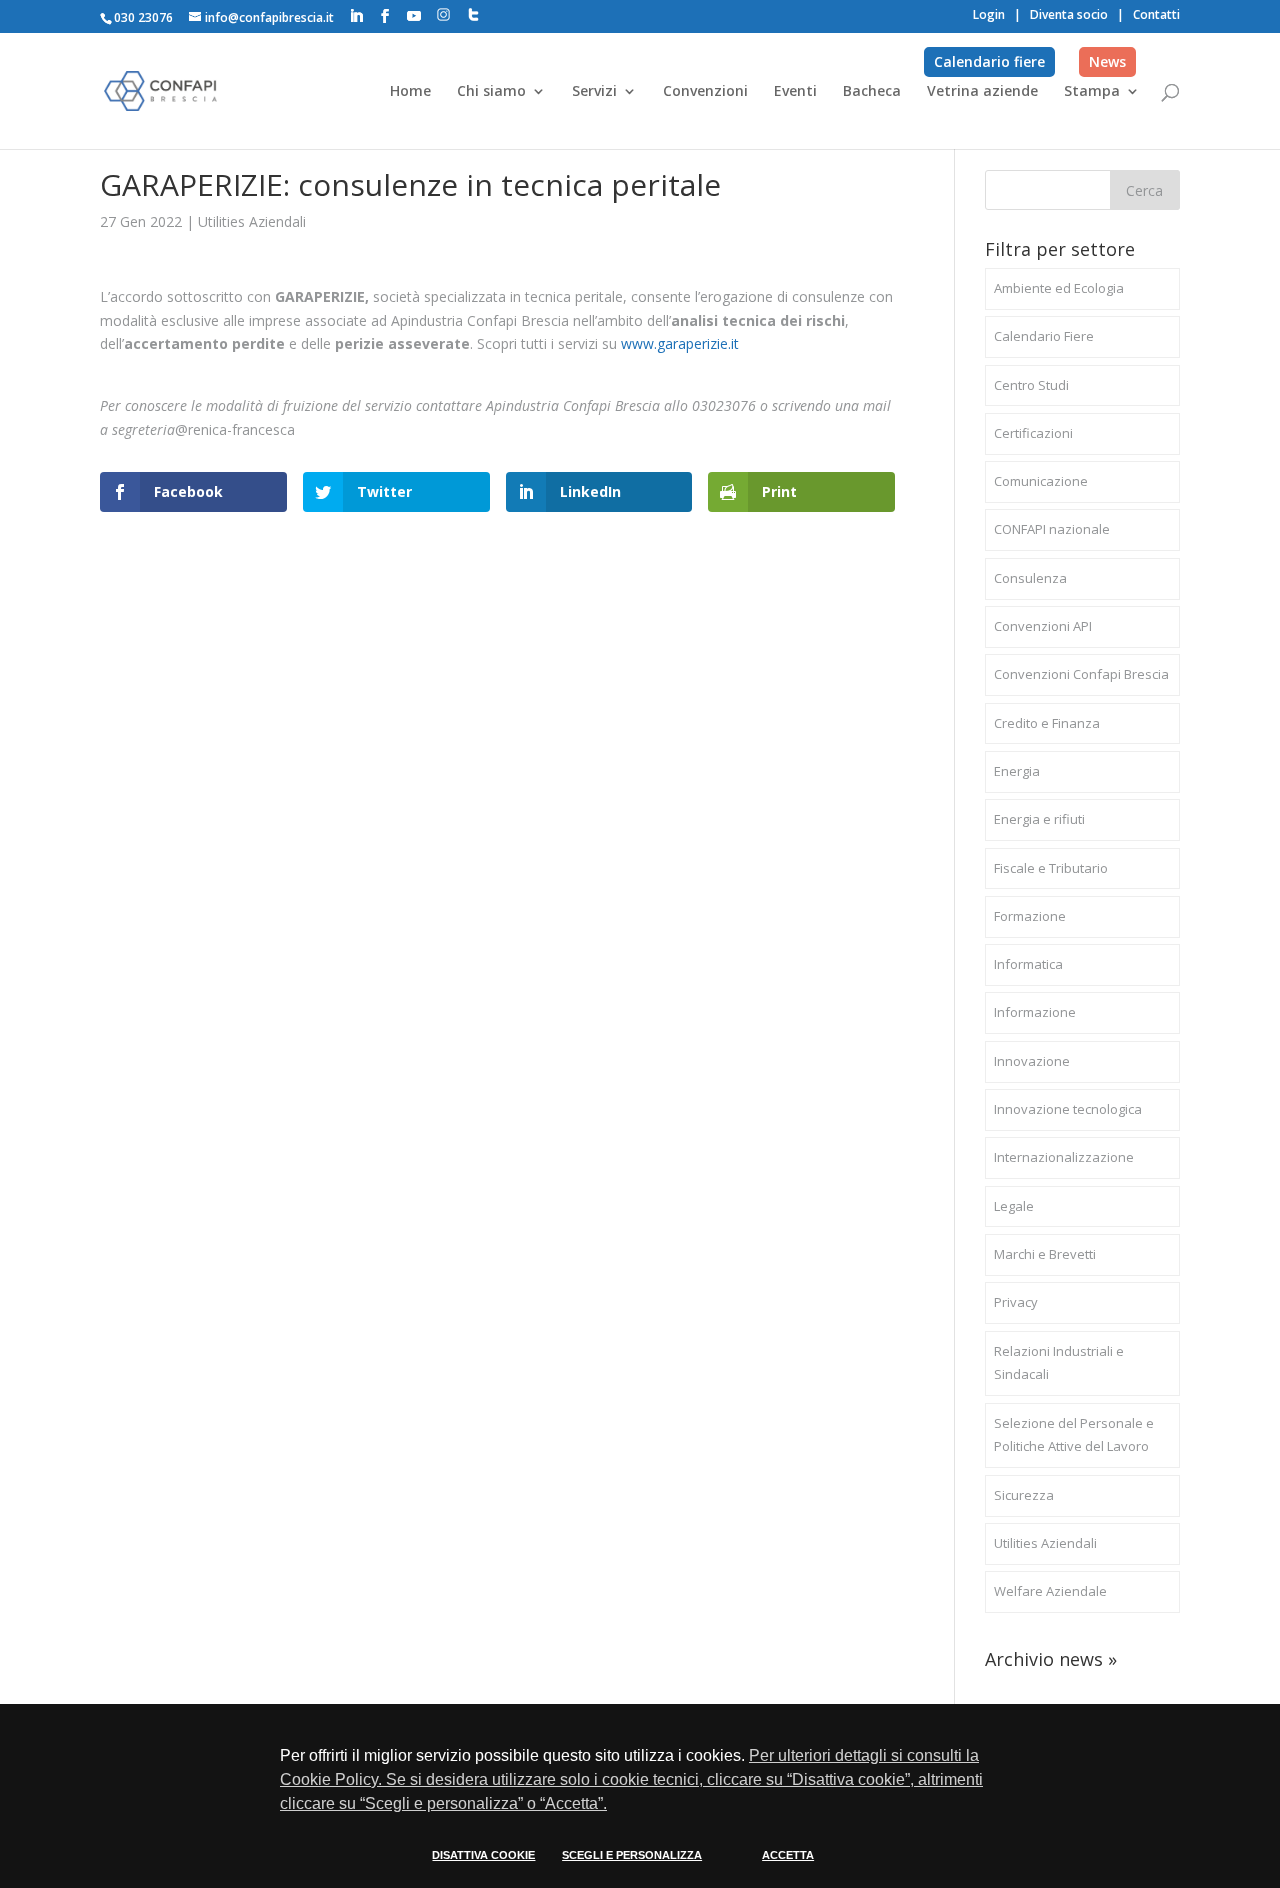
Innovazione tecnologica (1068, 1109)
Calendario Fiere (1044, 336)
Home (410, 92)
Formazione (1030, 916)
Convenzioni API (1043, 626)
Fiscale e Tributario (1051, 868)
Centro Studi (1031, 385)
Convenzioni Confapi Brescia (1081, 674)
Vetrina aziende (982, 92)
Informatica (1028, 964)
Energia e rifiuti (1039, 819)
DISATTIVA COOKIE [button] (483, 1855)
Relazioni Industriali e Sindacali (1059, 1363)
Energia (1017, 771)
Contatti (1156, 14)
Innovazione (1032, 1061)
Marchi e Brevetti (1045, 1254)
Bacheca (872, 92)
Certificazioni (1033, 433)
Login (989, 14)
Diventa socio (1069, 14)
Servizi (594, 92)
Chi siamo (491, 92)
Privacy (1016, 1302)
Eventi (795, 92)
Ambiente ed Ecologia (1059, 288)
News (1107, 61)
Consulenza (1030, 578)
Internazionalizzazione (1064, 1157)
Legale (1014, 1206)
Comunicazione (1041, 481)
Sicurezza (1024, 1495)
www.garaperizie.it (680, 343)
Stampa (1092, 92)
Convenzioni (705, 92)
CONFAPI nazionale (1052, 529)
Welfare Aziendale (1050, 1591)
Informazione (1035, 1012)
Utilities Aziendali (252, 221)
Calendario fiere (989, 61)
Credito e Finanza (1047, 723)
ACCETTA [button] (788, 1855)
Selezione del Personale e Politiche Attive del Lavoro (1074, 1435)
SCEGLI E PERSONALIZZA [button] (632, 1855)
